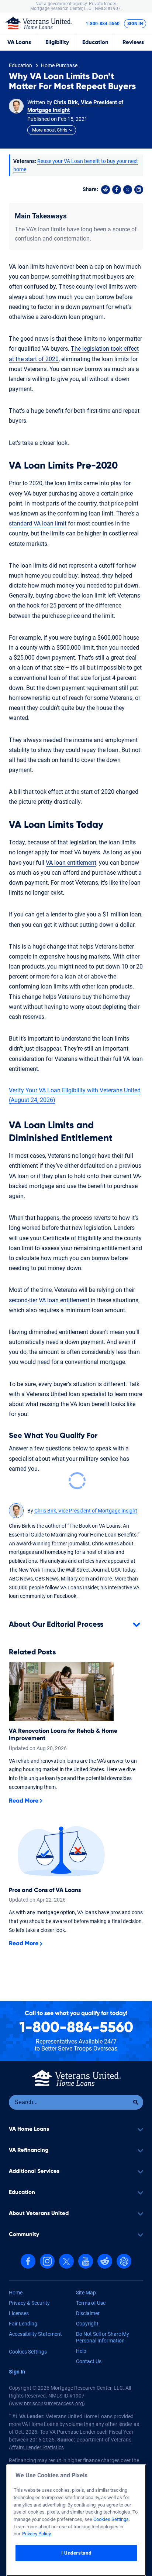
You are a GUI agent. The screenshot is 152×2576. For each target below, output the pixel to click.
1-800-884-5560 (103, 24)
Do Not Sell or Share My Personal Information (103, 2337)
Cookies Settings (28, 2352)
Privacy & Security (29, 2303)
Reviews (133, 42)
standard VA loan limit (38, 523)
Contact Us (89, 2361)
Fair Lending (23, 2324)
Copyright (87, 2324)
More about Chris (50, 130)
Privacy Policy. (37, 2534)
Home (16, 2293)
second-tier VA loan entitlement (49, 1300)
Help (81, 2351)
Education (95, 42)
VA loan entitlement (71, 863)
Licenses (19, 2313)
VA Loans (19, 42)
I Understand (76, 2553)
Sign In (135, 24)
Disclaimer (88, 2313)
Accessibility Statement (35, 2334)
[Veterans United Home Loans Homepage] (39, 23)
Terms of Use (91, 2303)
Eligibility (57, 42)
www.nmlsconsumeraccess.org (47, 2403)
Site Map (86, 2293)
